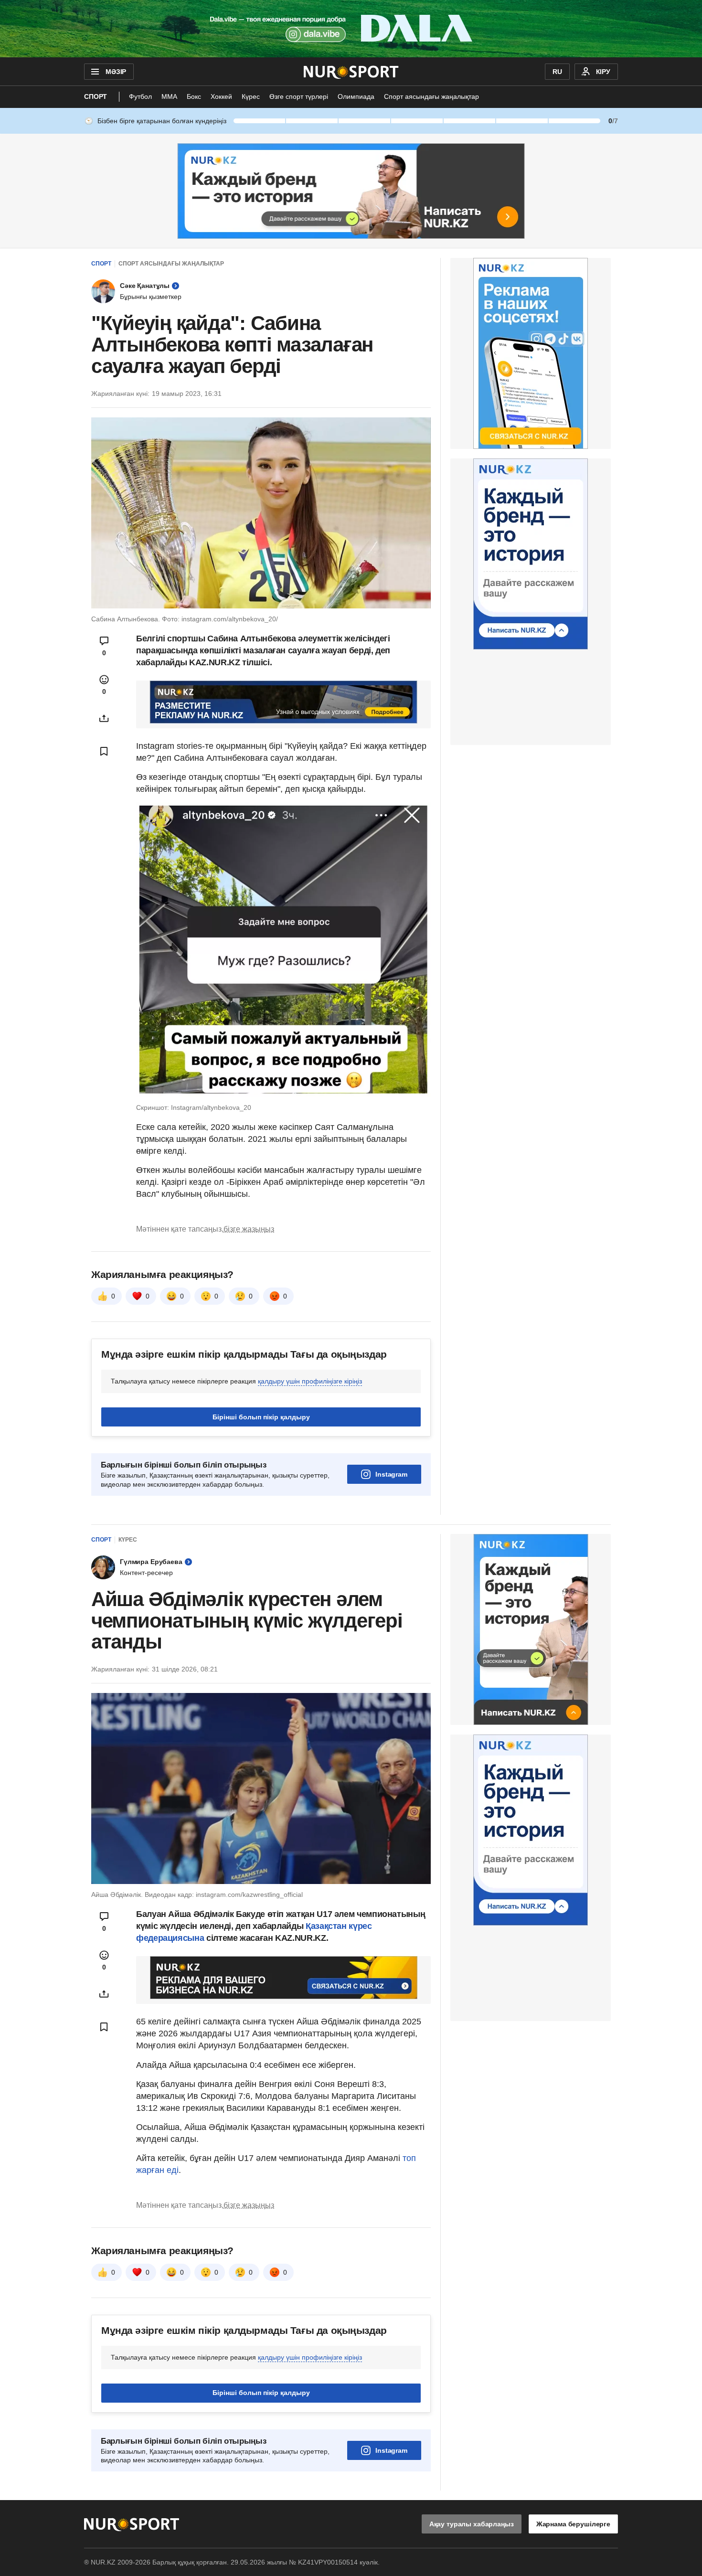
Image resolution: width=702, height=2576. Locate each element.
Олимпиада (356, 96)
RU (557, 72)
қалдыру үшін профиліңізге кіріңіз (310, 1381)
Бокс (194, 96)
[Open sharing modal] (104, 718)
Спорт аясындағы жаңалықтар (431, 96)
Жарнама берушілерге (573, 2524)
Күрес (251, 96)
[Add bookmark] (104, 751)
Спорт (96, 96)
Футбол (140, 96)
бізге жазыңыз (249, 1229)
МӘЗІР (116, 72)
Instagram (391, 1474)
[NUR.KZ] (351, 72)
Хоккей (221, 96)
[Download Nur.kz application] (351, 29)
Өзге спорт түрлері (299, 96)
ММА (169, 96)
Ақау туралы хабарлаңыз (472, 2524)
